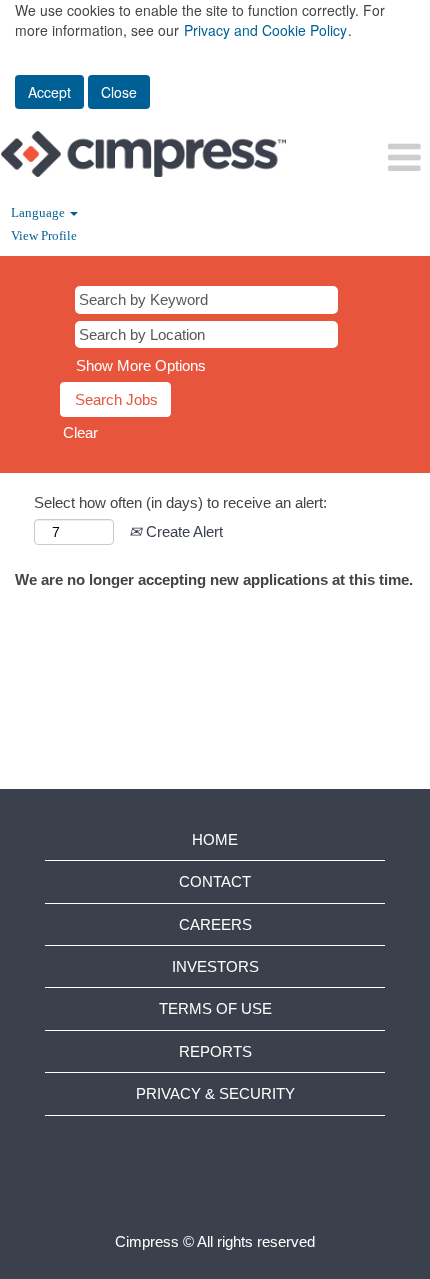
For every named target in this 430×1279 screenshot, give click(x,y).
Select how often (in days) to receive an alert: (180, 502)
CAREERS (215, 924)
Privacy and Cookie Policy (265, 30)
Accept (49, 92)
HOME (215, 839)
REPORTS (215, 1051)
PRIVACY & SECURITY (215, 1093)
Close (119, 92)
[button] (358, 157)
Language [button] (39, 212)
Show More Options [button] (141, 365)
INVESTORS (215, 966)
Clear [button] (80, 432)
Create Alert (182, 531)
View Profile (44, 235)
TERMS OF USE (215, 1008)
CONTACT (215, 881)
